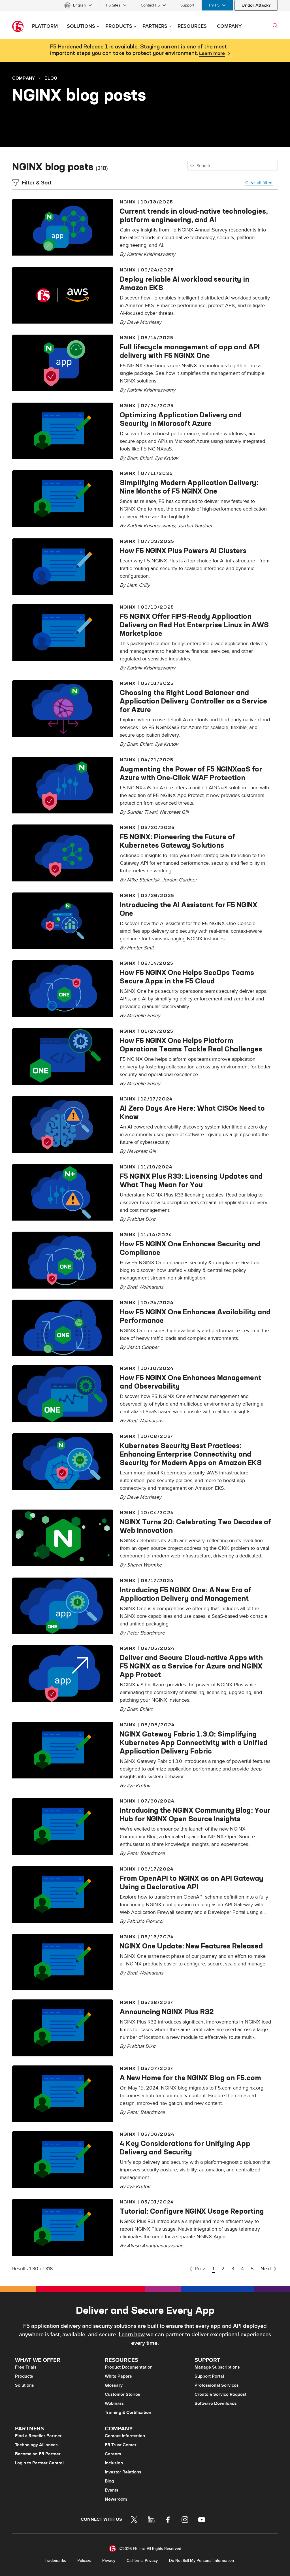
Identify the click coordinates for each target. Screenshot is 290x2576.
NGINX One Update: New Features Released (191, 1946)
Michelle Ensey (144, 1016)
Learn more (212, 54)
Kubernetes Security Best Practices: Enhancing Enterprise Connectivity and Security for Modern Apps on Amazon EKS (191, 1454)
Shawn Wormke (144, 1565)
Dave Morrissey (144, 322)
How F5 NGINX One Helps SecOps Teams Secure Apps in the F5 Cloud (187, 977)
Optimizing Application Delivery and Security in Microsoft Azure (181, 419)
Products (24, 2376)
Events (112, 2490)
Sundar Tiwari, (143, 812)
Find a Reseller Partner (38, 2436)
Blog (51, 78)
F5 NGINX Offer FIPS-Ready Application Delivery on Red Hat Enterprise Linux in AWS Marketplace (194, 625)
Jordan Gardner (195, 526)
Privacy (109, 2561)
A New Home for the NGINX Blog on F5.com (190, 2078)
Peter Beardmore (146, 1633)
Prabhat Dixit (141, 1219)
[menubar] (145, 5)
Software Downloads (216, 2403)
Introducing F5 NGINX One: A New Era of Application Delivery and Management (185, 1594)
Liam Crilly (138, 585)
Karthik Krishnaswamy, (152, 526)
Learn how (132, 2335)
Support (187, 5)
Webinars (114, 2403)
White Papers (118, 2376)
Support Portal (209, 2376)
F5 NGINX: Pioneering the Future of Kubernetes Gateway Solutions (177, 841)
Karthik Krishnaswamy (151, 254)
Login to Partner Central (39, 2463)
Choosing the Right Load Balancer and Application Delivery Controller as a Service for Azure (193, 701)
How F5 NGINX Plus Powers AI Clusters (183, 551)
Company (24, 78)
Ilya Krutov (167, 458)
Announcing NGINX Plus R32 (167, 2012)
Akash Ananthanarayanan (155, 2246)
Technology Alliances (36, 2445)
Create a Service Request (220, 2394)
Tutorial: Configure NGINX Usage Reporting (192, 2211)
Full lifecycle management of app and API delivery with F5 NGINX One (190, 351)
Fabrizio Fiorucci (145, 1921)
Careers (113, 2454)
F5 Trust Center (121, 2445)
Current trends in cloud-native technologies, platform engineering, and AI (194, 215)
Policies (84, 2561)
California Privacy (142, 2561)
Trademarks (55, 2561)
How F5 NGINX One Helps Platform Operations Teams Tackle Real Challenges (191, 1045)
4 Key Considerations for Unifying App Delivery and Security (185, 2148)
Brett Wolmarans (145, 1287)
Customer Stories (122, 2394)
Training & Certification (128, 2413)
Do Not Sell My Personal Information (201, 2561)
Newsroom (116, 2499)
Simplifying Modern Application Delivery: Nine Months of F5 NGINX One (189, 487)
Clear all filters (259, 183)
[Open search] (275, 25)
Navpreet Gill (174, 812)
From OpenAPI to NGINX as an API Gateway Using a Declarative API (192, 1882)
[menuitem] (78, 5)
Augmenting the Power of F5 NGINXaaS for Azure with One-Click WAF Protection (191, 773)
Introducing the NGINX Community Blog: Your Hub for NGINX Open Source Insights (195, 1814)
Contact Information (125, 2436)
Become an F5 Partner (38, 2454)
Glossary (114, 2385)
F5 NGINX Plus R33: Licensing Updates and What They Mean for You (191, 1180)
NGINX (128, 202)
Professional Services (217, 2385)
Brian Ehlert (140, 1709)
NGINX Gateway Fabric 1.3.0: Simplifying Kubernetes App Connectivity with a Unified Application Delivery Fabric (194, 1742)
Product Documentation (129, 2367)
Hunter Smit (140, 948)
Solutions (24, 2385)
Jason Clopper (143, 1347)
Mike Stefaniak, (144, 880)
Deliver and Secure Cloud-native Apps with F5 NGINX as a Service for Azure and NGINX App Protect (191, 1666)
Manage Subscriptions (217, 2367)
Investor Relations (123, 2472)
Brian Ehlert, (141, 458)
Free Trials (26, 2367)
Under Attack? (256, 5)
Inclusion (114, 2463)
